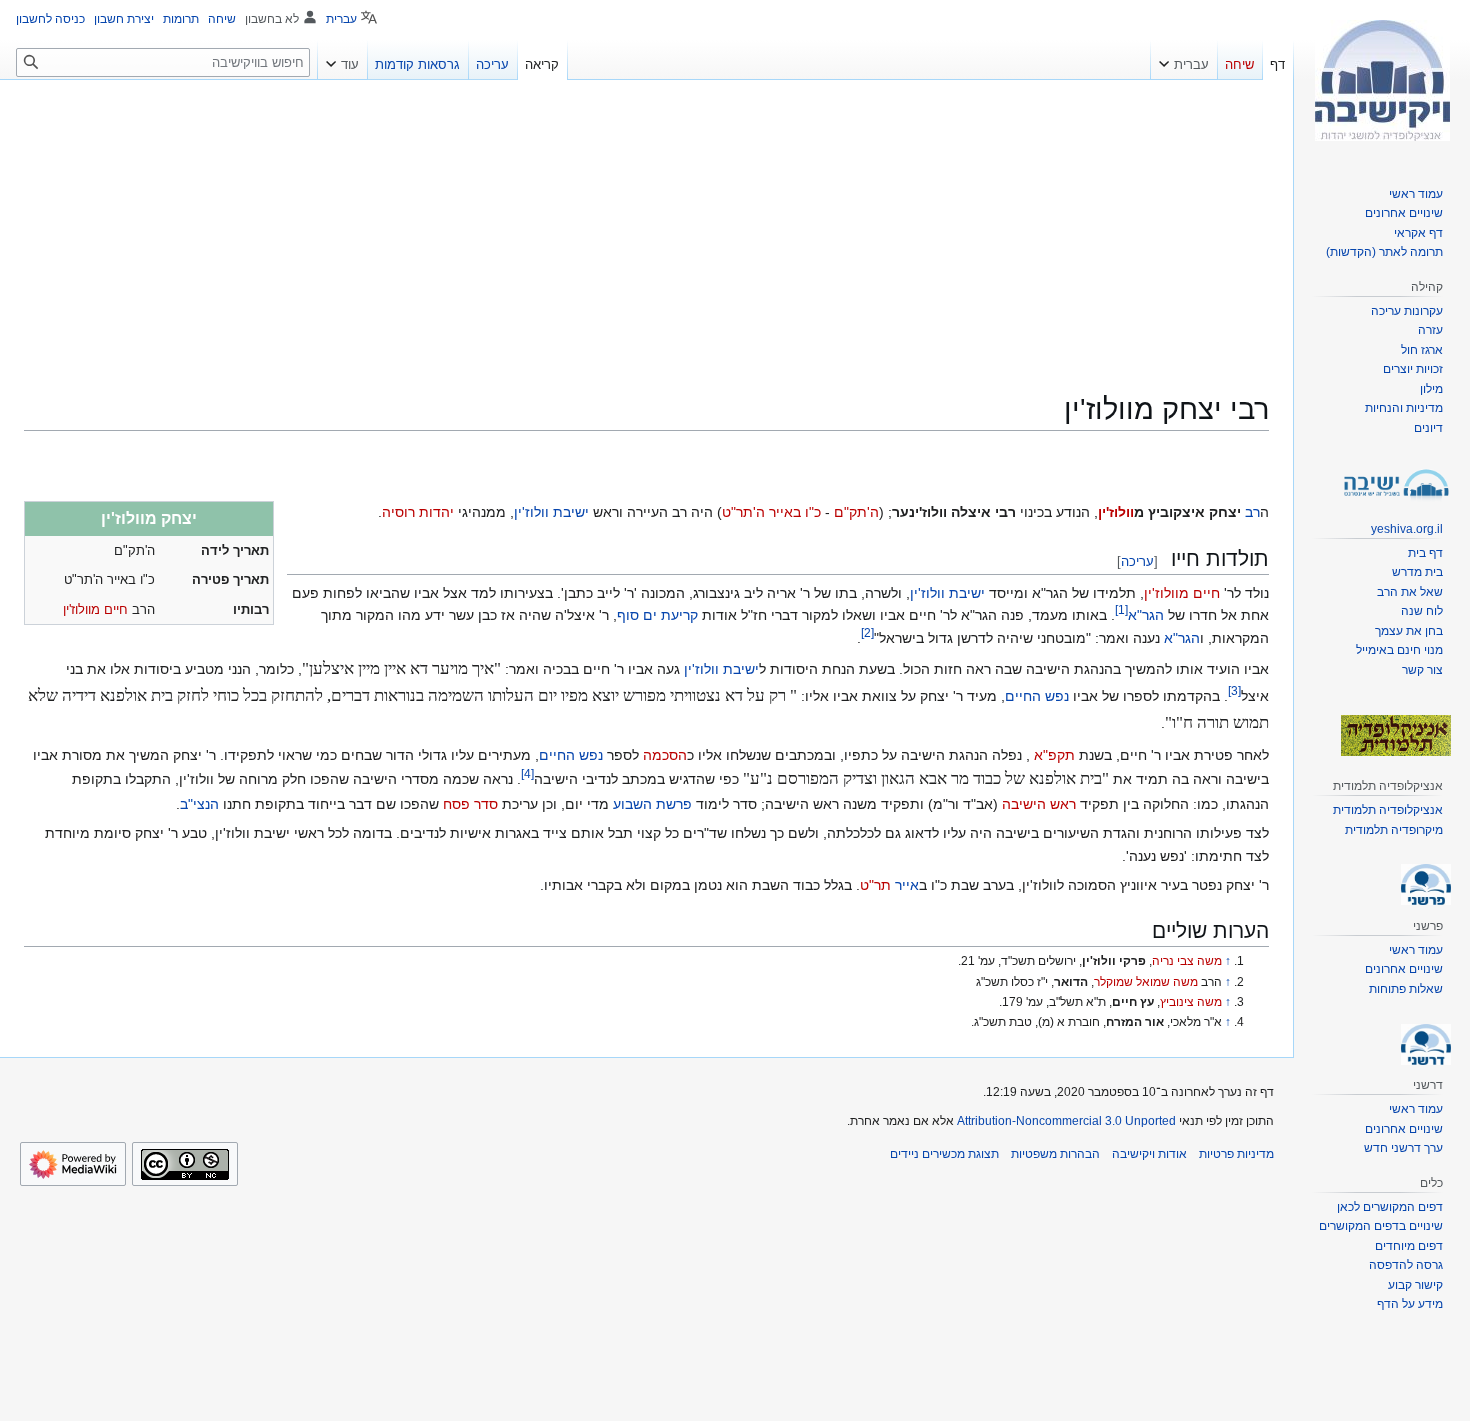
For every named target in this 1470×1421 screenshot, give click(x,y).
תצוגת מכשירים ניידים (944, 1154)
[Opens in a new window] (73, 1164)
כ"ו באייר (795, 512)
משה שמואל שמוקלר (1146, 982)
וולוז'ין (1116, 512)
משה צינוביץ (1191, 1002)
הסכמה (665, 755)
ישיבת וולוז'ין (551, 512)
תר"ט (875, 885)
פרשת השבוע (652, 804)
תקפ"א (1054, 755)
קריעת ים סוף (657, 615)
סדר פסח (470, 804)
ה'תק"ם (856, 512)
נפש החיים (1037, 696)
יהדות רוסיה (418, 512)
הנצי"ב (199, 804)
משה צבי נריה (1187, 961)
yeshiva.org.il (1407, 529)
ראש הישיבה (1039, 804)
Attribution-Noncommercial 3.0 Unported (1066, 1121)
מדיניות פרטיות (1236, 1154)
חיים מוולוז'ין (95, 609)
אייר (907, 885)
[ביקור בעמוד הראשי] (1382, 80)
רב (1252, 512)
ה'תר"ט (743, 512)
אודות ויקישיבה (1149, 1154)
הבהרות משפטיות (1055, 1154)
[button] (1184, 60)
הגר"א (1146, 615)
